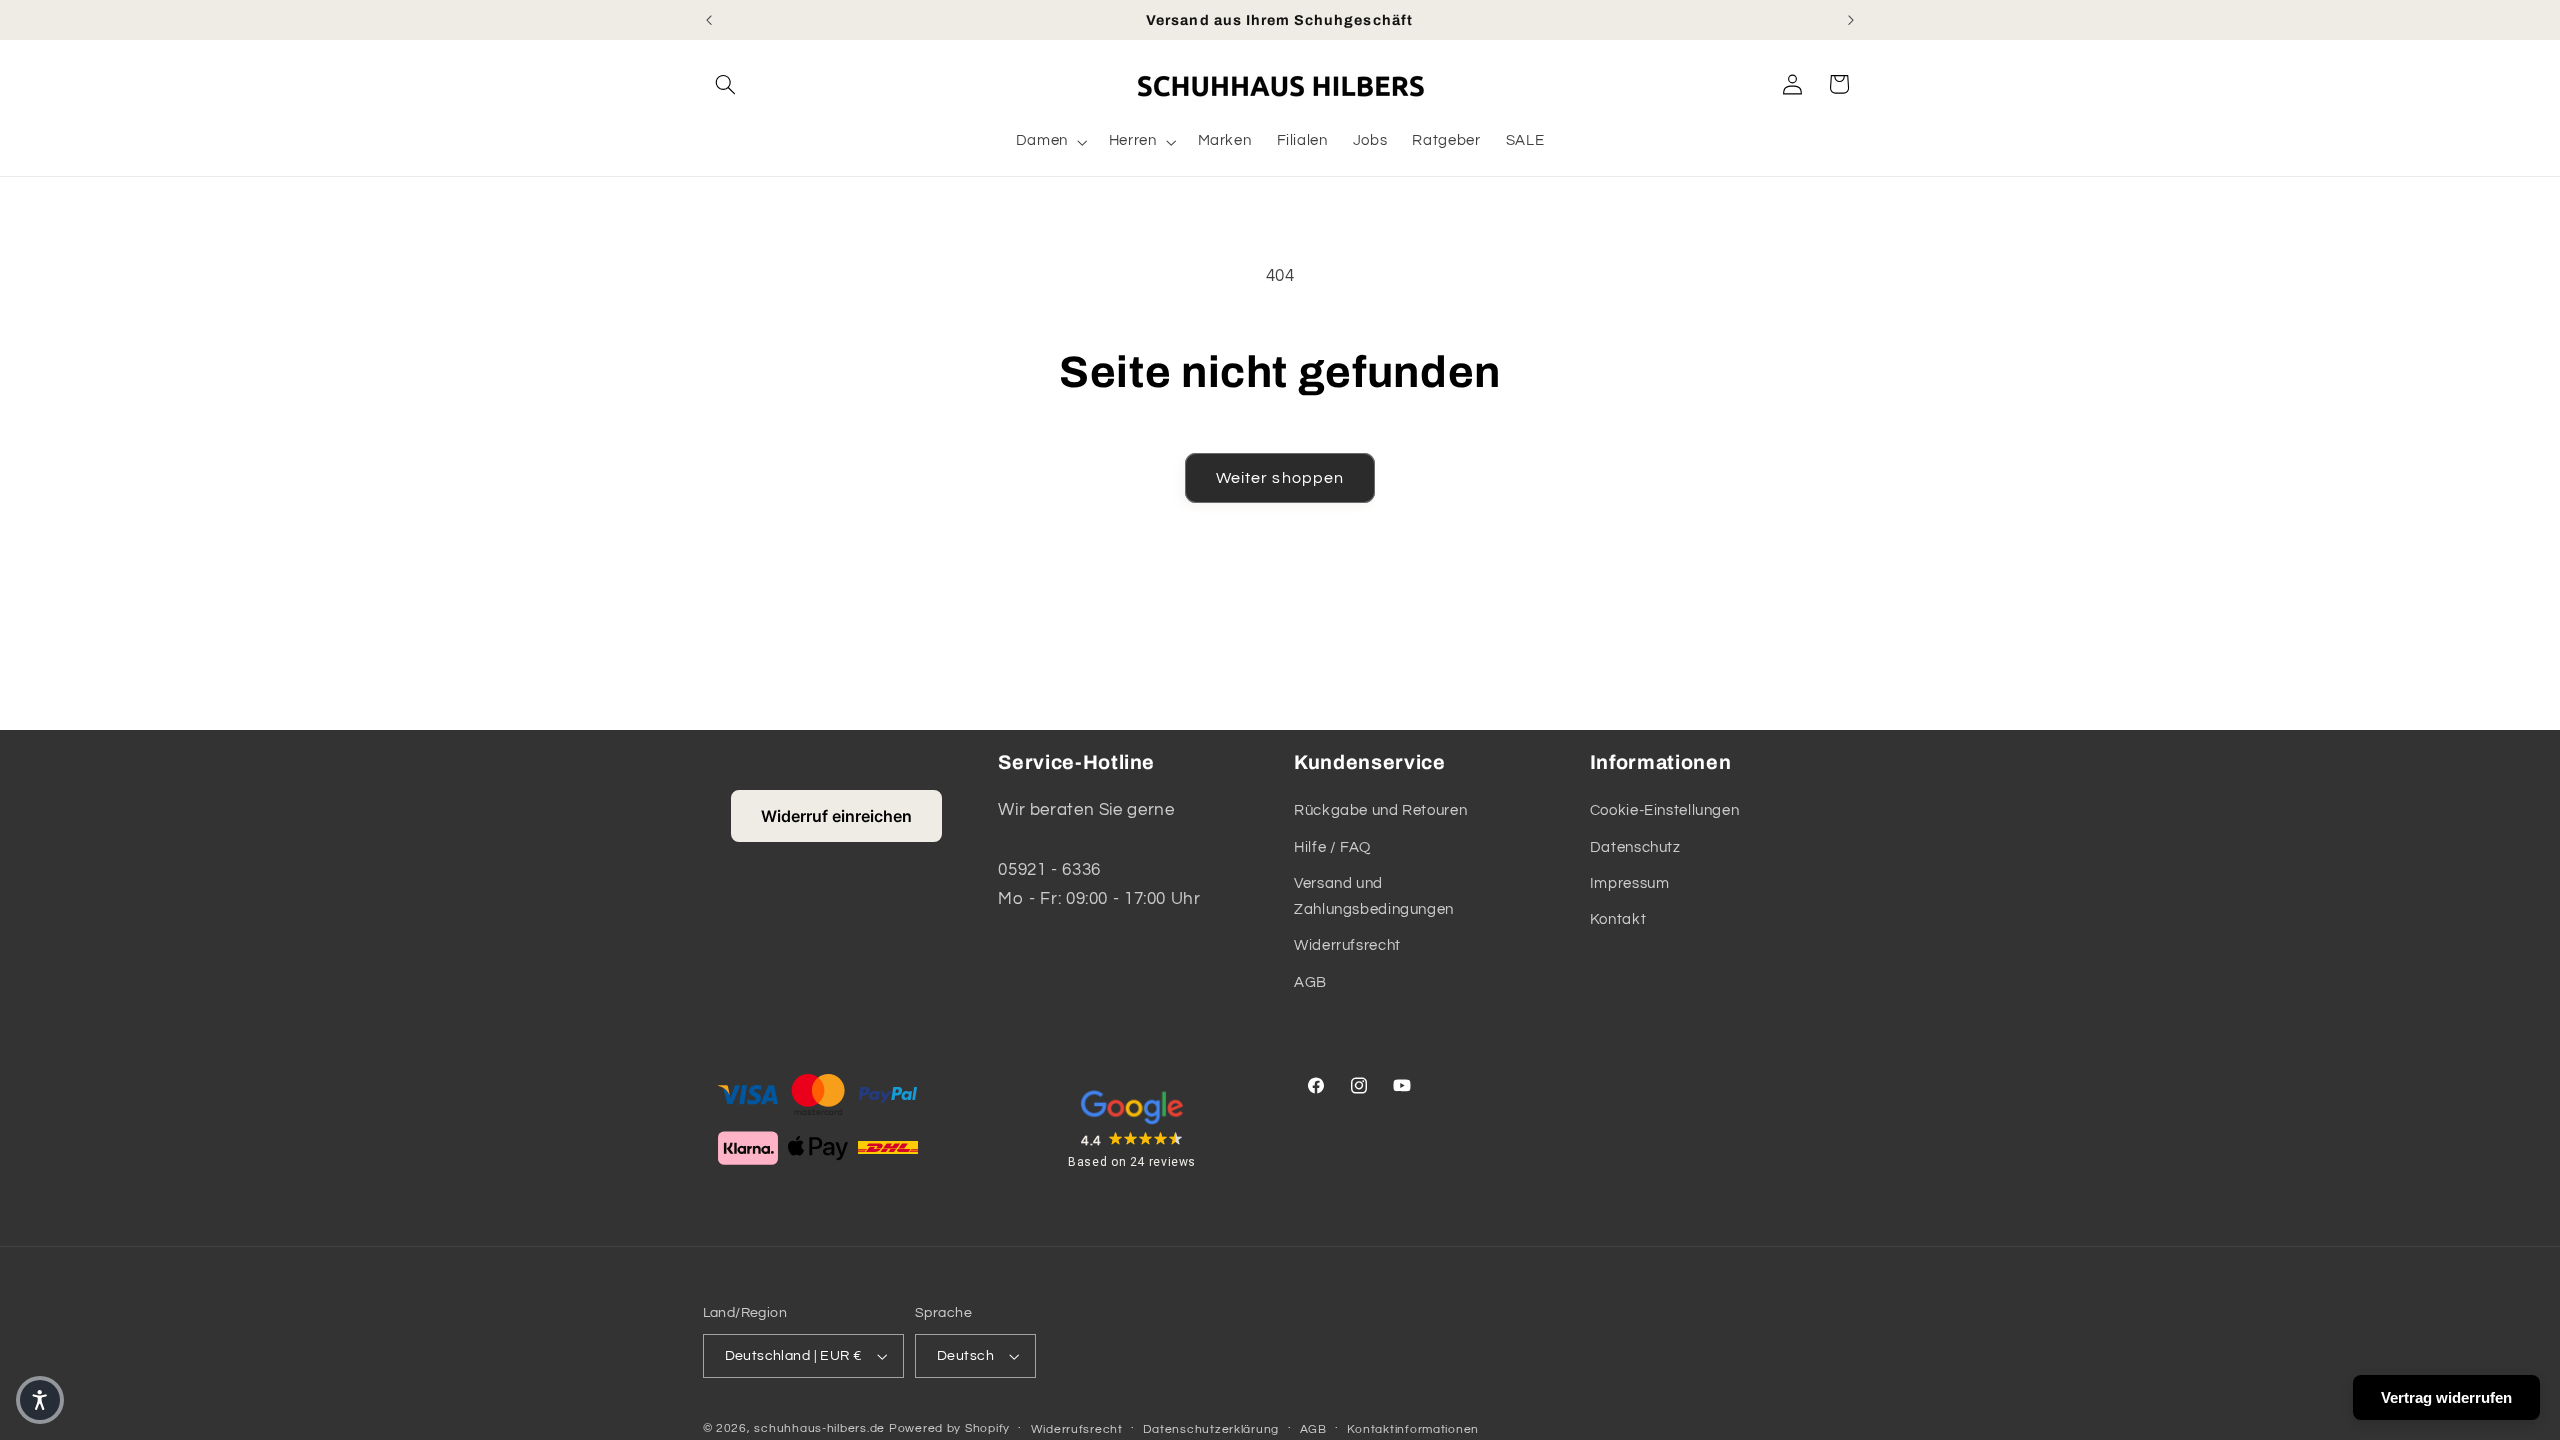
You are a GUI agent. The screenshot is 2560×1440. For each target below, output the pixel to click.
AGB (1310, 982)
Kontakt (1618, 919)
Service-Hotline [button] (1076, 762)
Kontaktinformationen (1413, 1429)
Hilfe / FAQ (1332, 847)
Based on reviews (1132, 1162)
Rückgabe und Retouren (1380, 810)
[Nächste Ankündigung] (1851, 20)
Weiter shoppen (1280, 478)
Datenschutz (1635, 847)
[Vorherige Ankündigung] (709, 20)
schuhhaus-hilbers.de (819, 1428)
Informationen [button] (1661, 762)
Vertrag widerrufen (2446, 1397)
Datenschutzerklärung (1211, 1429)
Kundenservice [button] (1370, 762)
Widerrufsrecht (1347, 945)
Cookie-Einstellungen (1665, 810)
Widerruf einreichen (836, 816)
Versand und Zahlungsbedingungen (1374, 896)
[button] (726, 84)
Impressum (1630, 883)
